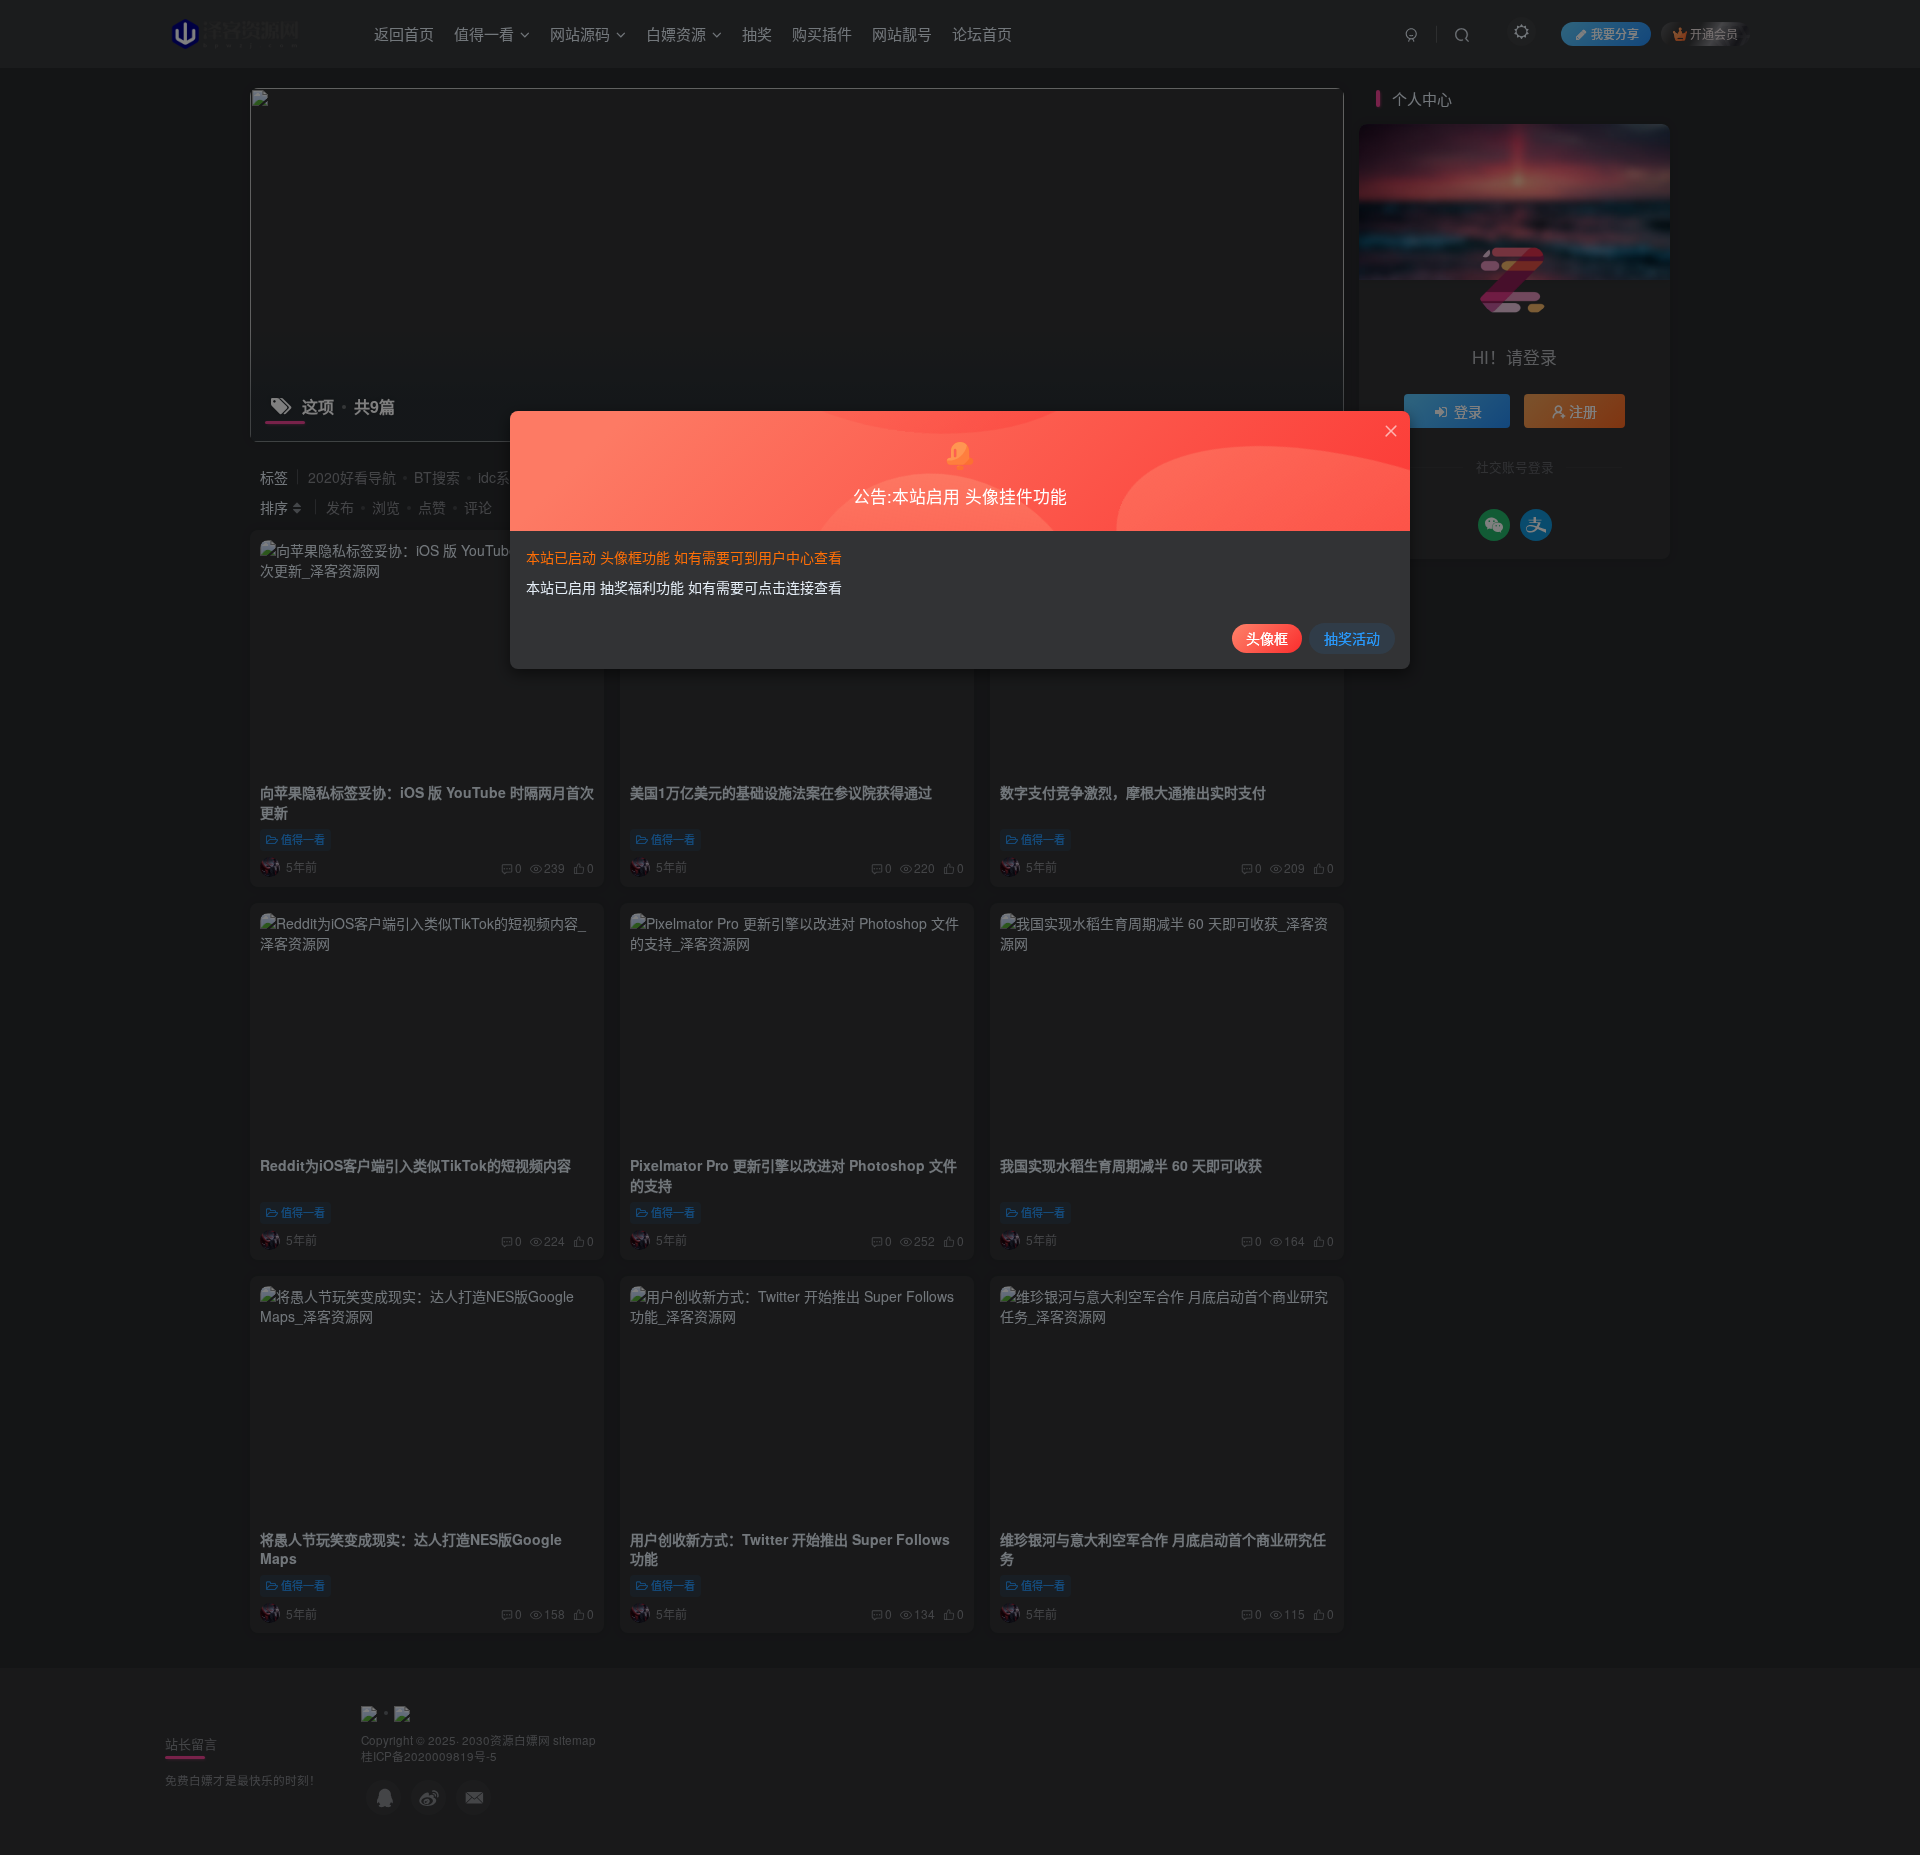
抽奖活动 (1352, 638)
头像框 (1267, 638)
